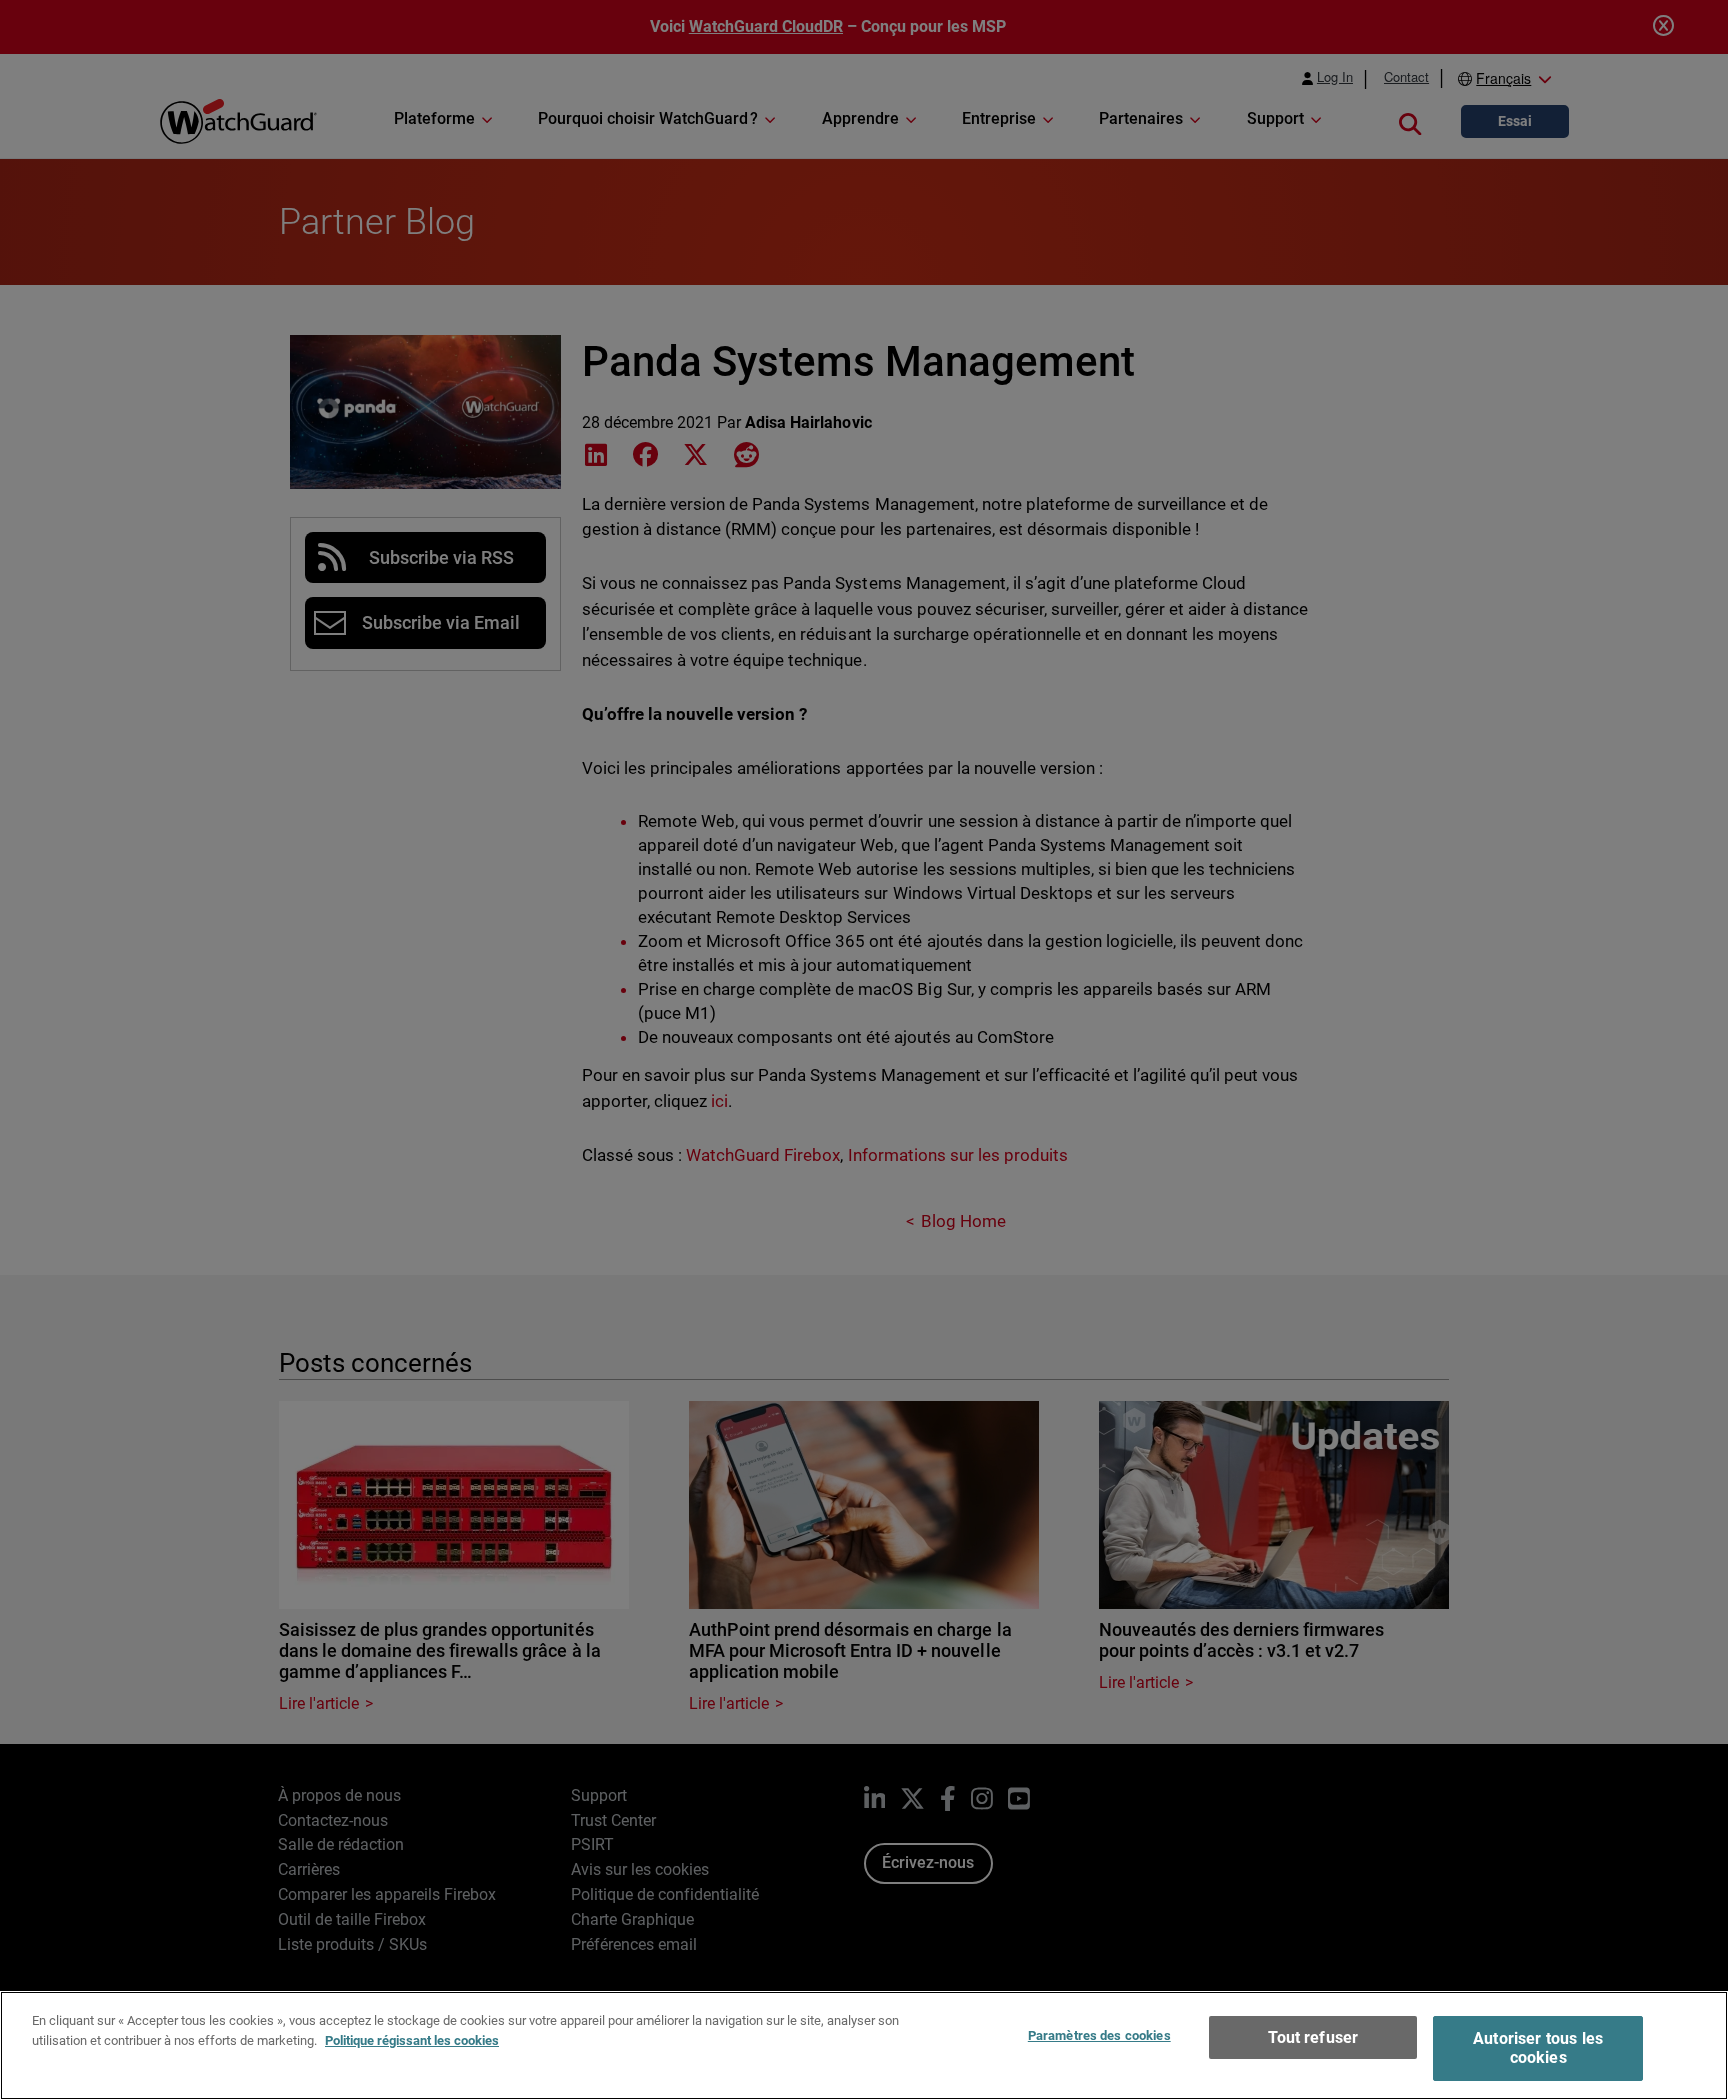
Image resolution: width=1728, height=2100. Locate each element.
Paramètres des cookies (1099, 2035)
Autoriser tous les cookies (1538, 2048)
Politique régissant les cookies (412, 2039)
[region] (864, 2045)
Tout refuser (1313, 2037)
